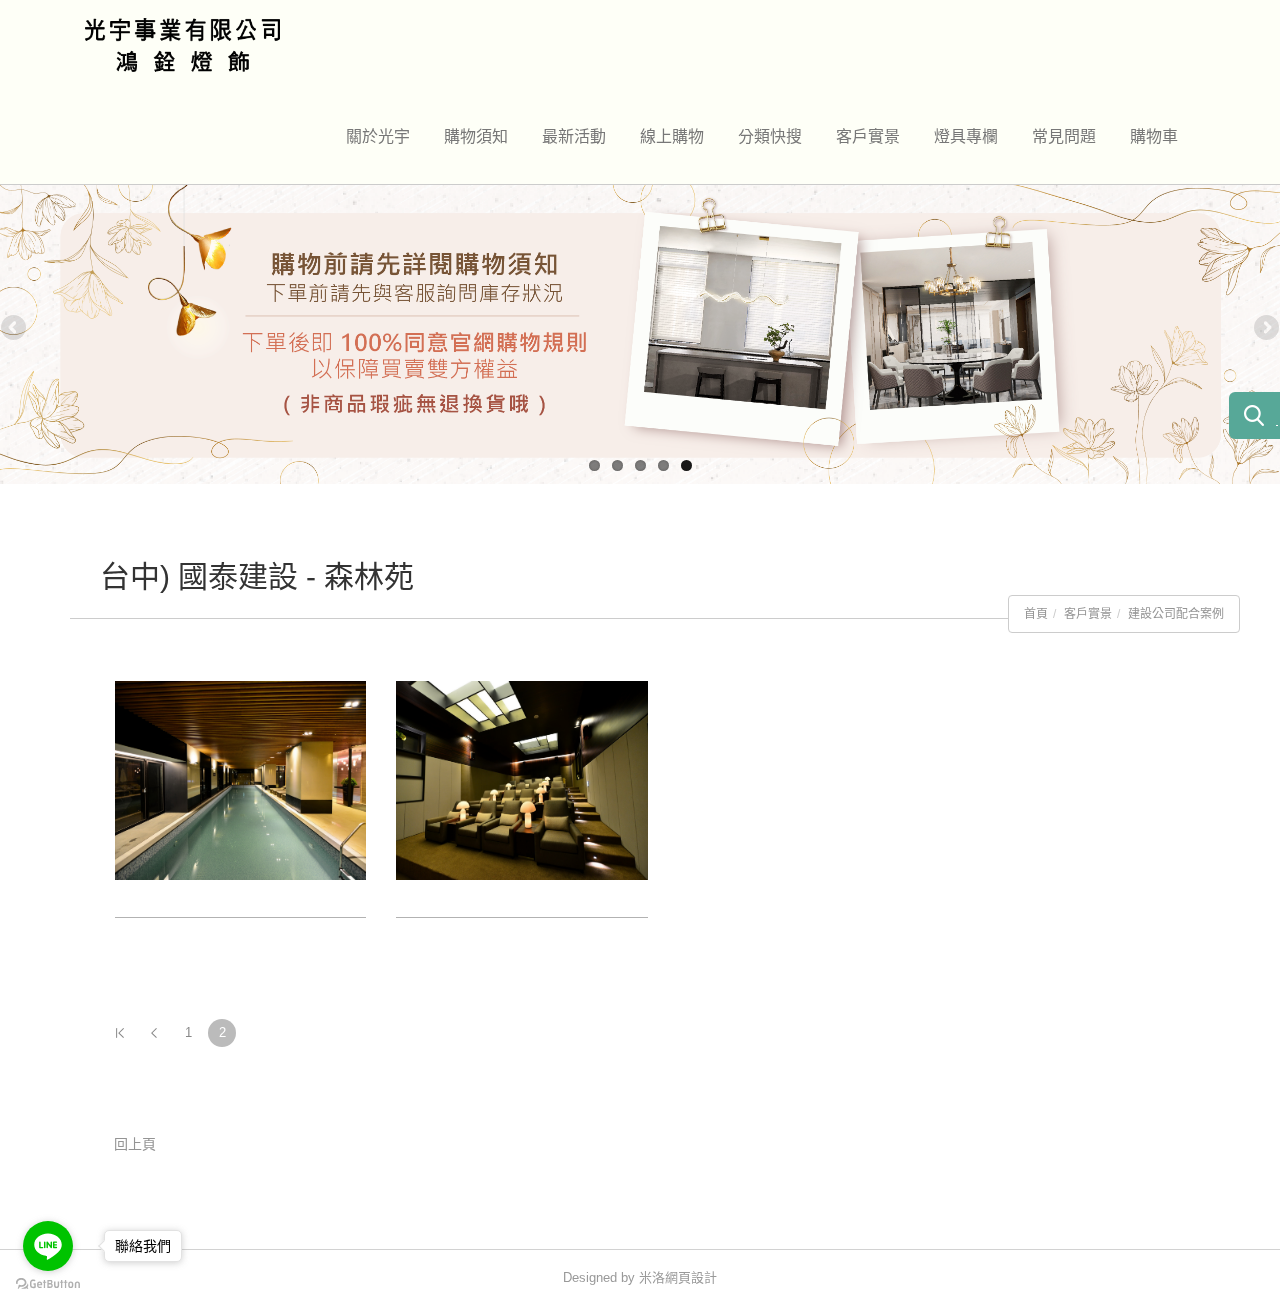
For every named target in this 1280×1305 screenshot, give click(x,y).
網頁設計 (691, 1277)
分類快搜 (770, 136)
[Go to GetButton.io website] (48, 1284)
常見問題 (1064, 136)
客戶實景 (868, 136)
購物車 (1154, 136)
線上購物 (672, 136)
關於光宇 (378, 136)
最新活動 (574, 136)
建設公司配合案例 (1176, 614)
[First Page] (120, 1033)
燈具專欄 (966, 136)
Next (1265, 329)
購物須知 (476, 136)
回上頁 (135, 1144)
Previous (15, 329)
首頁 (1036, 614)
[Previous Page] (154, 1033)
